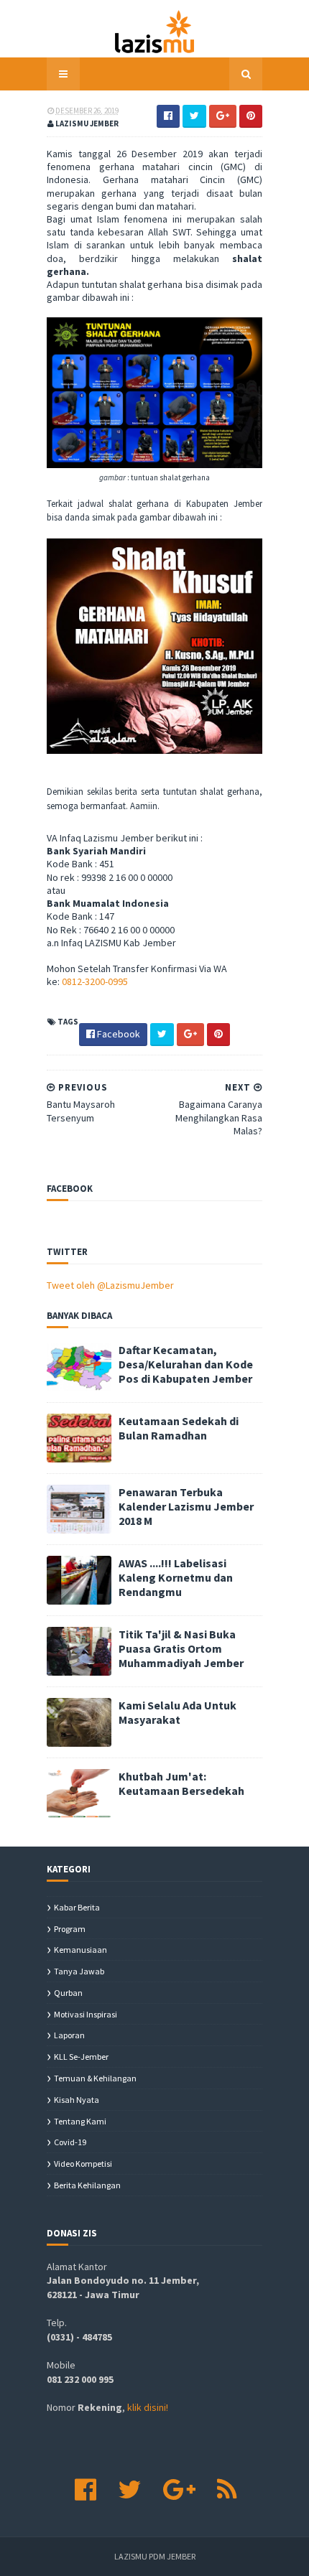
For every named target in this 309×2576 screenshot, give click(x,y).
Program (70, 1929)
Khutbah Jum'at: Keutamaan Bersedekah (181, 1783)
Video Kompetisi (83, 2164)
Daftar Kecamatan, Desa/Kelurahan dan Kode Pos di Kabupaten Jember (186, 1364)
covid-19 (70, 2142)
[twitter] (130, 2490)
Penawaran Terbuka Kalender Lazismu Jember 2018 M (186, 1506)
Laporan (69, 2035)
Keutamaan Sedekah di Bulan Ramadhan (179, 1428)
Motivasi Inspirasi (86, 2014)
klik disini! (148, 2407)
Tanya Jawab (79, 1971)
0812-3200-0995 (95, 981)
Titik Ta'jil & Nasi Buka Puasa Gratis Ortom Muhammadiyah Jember (181, 1648)
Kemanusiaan (80, 1950)
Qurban (68, 1993)
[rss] (227, 2490)
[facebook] (86, 2490)
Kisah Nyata (77, 2100)
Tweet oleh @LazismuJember (110, 1285)
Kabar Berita (77, 1907)
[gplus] (179, 2490)
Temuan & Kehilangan (95, 2078)
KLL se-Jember (81, 2057)
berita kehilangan (87, 2185)
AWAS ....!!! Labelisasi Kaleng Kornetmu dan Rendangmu (176, 1577)
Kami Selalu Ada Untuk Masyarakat (177, 1712)
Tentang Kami (80, 2121)
